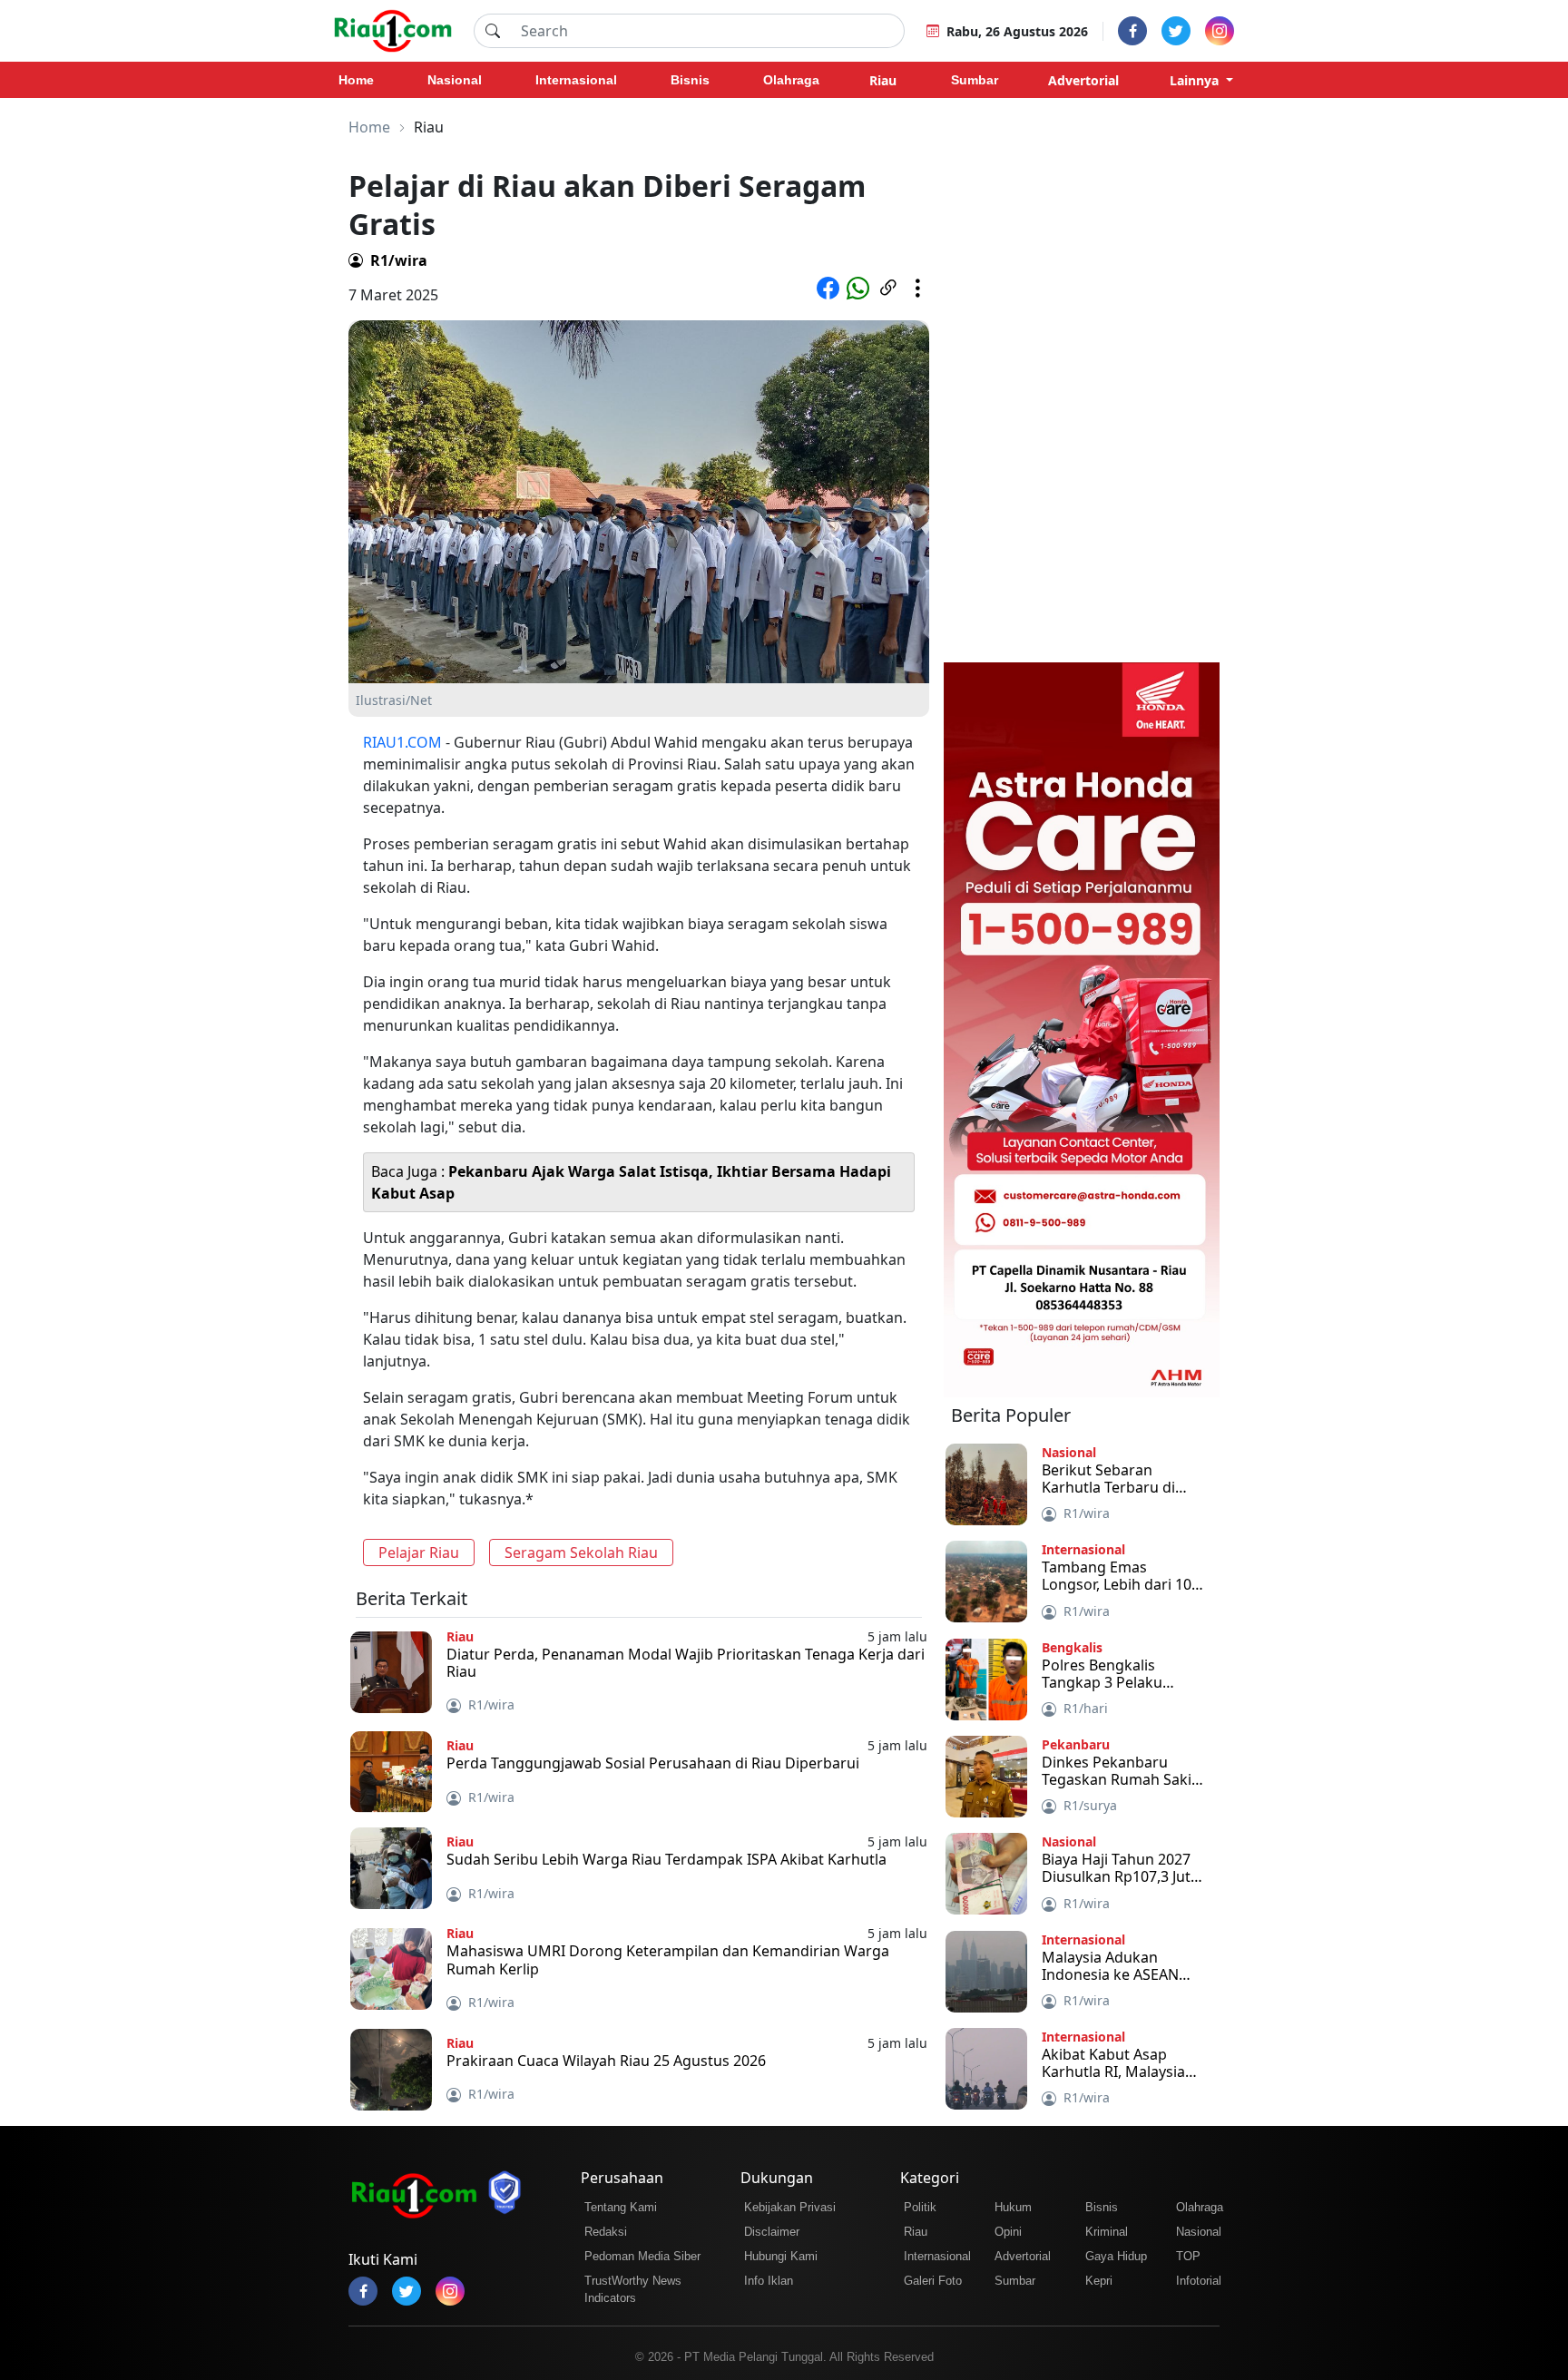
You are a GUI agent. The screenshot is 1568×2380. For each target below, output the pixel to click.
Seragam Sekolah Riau (581, 1552)
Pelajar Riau (419, 1552)
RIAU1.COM (402, 742)
